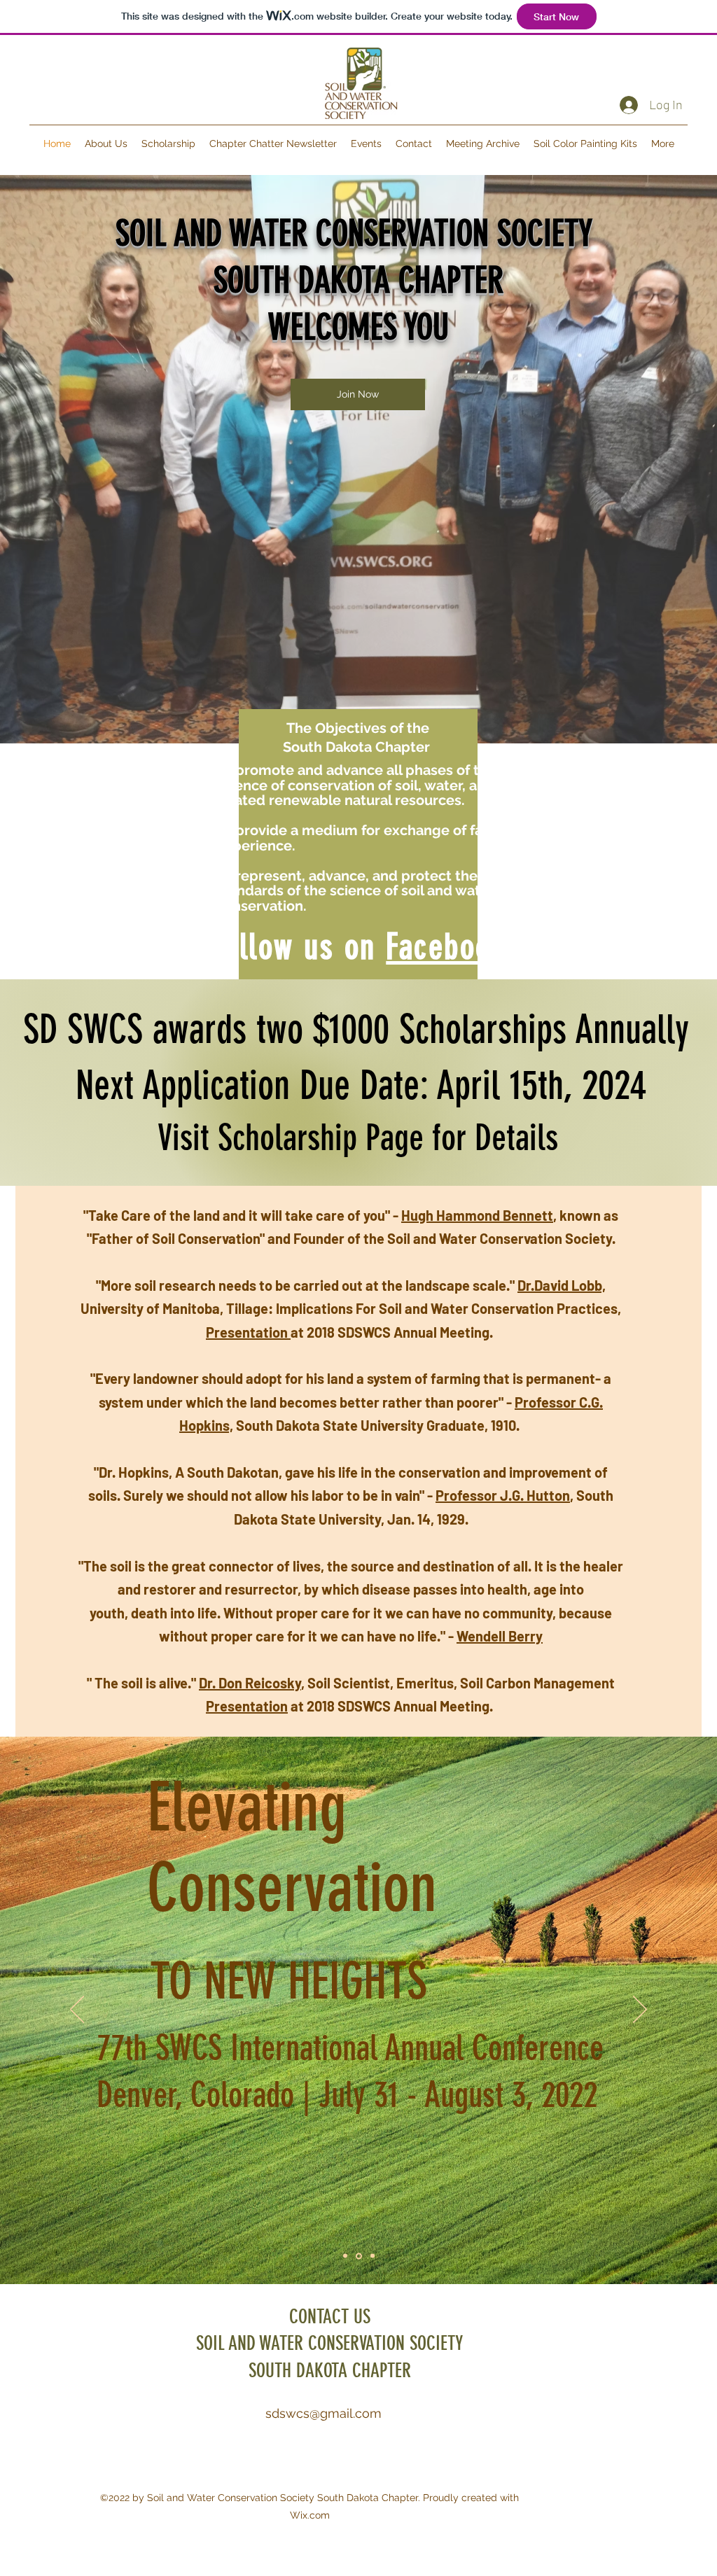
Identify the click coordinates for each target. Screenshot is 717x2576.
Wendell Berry (500, 1636)
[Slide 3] (371, 2256)
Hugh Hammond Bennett (477, 1215)
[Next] (640, 2010)
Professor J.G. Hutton (503, 1495)
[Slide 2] (358, 2256)
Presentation (248, 1332)
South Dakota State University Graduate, (362, 1425)
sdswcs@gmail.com (323, 2413)
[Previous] (77, 2010)
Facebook (446, 947)
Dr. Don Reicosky (250, 1683)
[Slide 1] (345, 2256)
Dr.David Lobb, (562, 1285)
